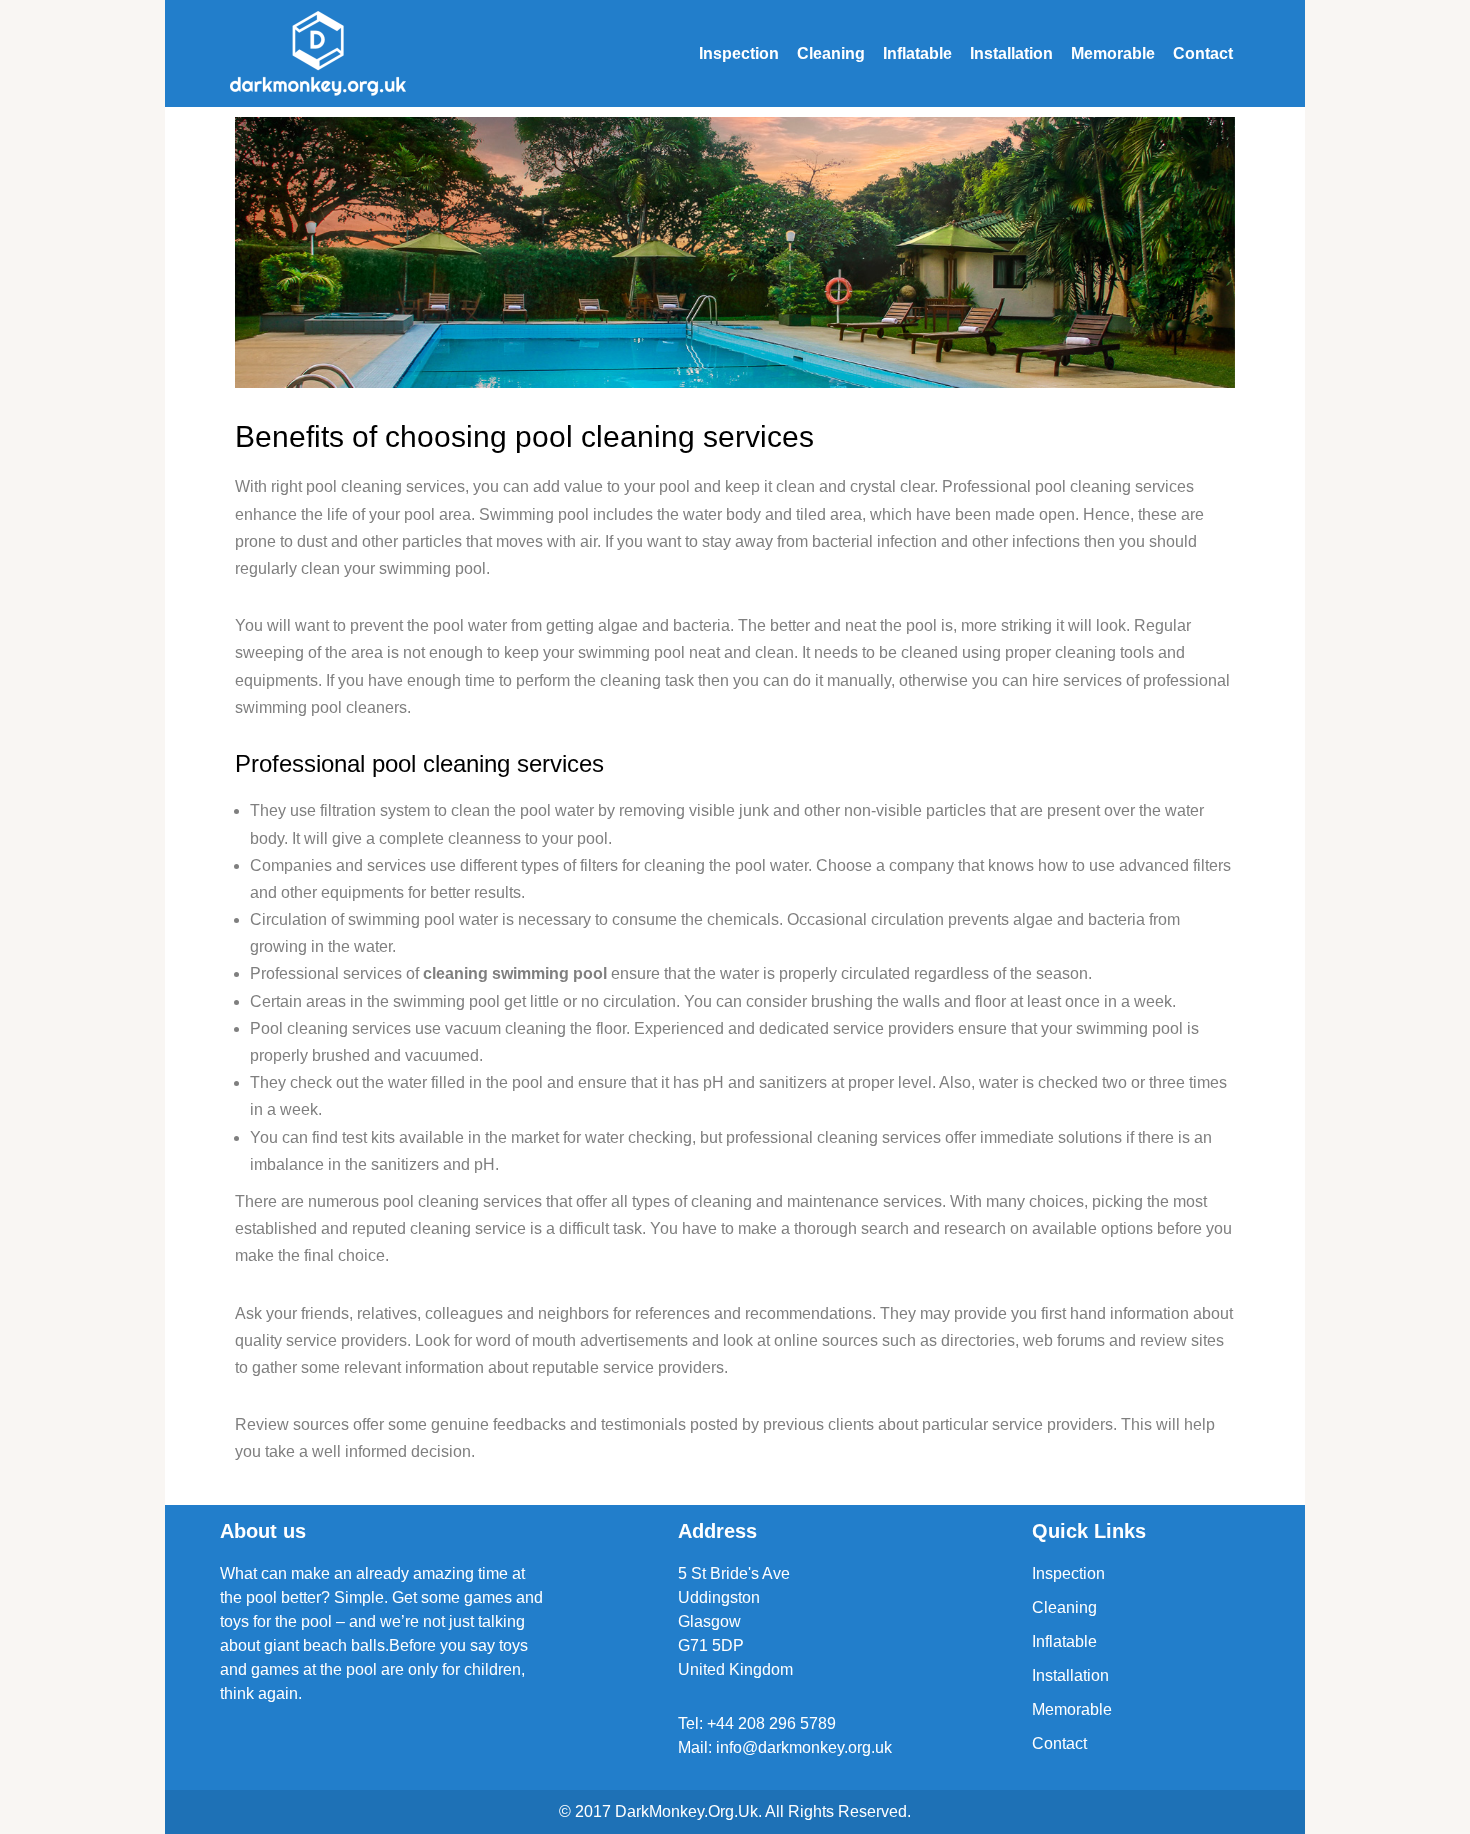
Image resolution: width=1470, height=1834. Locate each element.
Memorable (1113, 53)
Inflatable (917, 53)
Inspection (739, 53)
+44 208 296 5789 (771, 1723)
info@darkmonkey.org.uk (804, 1747)
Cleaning (831, 53)
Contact (1203, 53)
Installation (1011, 53)
